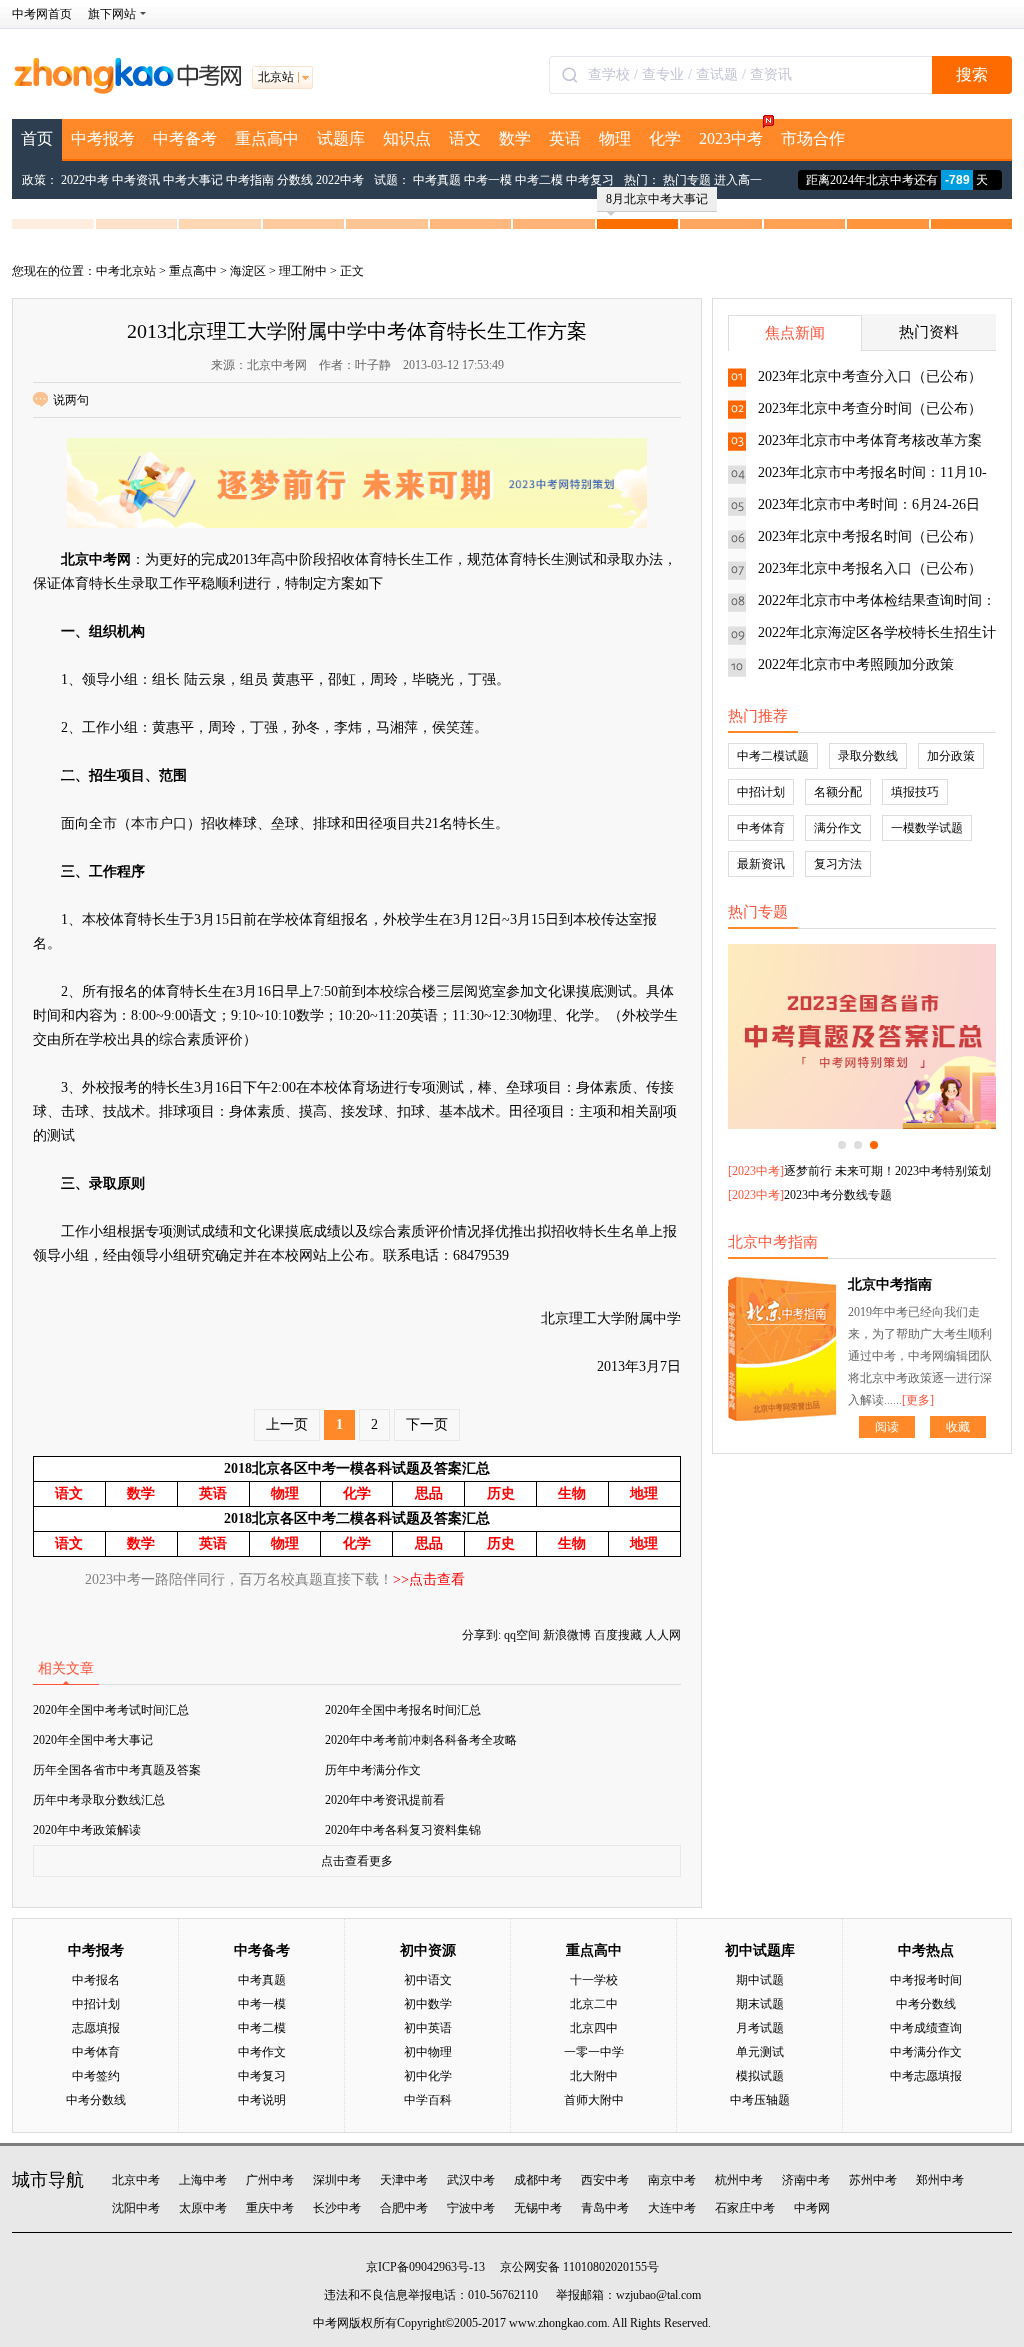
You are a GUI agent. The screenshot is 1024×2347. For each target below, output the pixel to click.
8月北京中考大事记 (657, 199)
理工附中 (303, 271)
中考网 (812, 2208)
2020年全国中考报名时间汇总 (403, 1710)
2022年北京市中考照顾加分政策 (856, 664)
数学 (515, 138)
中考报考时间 (926, 1980)
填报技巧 (915, 792)
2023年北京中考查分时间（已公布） (870, 408)
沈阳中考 (136, 2208)
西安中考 (605, 2180)
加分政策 (951, 756)
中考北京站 (126, 271)
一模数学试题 (927, 828)
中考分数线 (96, 2100)
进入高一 (738, 180)
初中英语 (428, 2028)
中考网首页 (42, 14)
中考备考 (185, 138)
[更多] (918, 1400)
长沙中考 (337, 2208)
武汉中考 (471, 2180)
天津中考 (404, 2180)
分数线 (295, 180)
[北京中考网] (127, 90)
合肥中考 (404, 2208)
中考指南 (250, 180)
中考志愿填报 (926, 2076)
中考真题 (437, 180)
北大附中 (594, 2076)
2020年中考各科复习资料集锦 (403, 1830)
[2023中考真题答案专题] (862, 1036)
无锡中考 (538, 2208)
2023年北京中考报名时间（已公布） (870, 536)
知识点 (407, 138)
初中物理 (428, 2052)
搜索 (972, 74)
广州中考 (270, 2180)
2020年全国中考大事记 (93, 1740)
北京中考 (136, 2180)
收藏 (958, 1427)
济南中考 (806, 2180)
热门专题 (687, 180)
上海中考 (203, 2180)
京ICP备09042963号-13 (425, 2267)
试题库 (341, 138)
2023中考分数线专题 (838, 1195)
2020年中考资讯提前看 (385, 1800)
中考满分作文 (926, 2052)
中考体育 (761, 828)
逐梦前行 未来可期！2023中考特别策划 (887, 1171)
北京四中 (594, 2028)
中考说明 (262, 2100)
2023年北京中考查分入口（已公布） (870, 376)
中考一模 (488, 180)
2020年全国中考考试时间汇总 (111, 1710)
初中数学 (428, 2004)
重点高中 (267, 138)
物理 (615, 138)
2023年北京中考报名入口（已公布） (870, 568)
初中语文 (428, 1980)
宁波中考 (471, 2208)
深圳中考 (337, 2180)
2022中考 (85, 180)
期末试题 (760, 2004)
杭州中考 (739, 2180)
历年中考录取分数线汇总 (99, 1800)
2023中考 (731, 138)
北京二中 (594, 2004)
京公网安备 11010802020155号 (579, 2267)
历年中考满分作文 (373, 1770)
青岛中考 (605, 2208)
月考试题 (760, 2028)
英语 (565, 138)
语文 (465, 138)
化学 (665, 138)
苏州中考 (873, 2180)
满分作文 (838, 828)
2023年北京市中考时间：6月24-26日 (869, 504)
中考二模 (539, 180)
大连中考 (672, 2208)
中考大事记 (193, 180)
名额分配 (838, 792)
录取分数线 (868, 756)
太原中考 (203, 2208)
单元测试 (760, 2052)
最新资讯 (761, 864)
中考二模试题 (773, 756)
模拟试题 (760, 2076)
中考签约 (96, 2076)
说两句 (71, 400)
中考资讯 (136, 180)
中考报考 (103, 138)
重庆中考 (270, 2208)
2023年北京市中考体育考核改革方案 (870, 440)
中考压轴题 (760, 2100)
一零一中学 (594, 2052)
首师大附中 (594, 2100)
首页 (37, 138)
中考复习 (590, 180)
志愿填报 (96, 2028)
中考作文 (262, 2052)
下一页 (427, 1424)
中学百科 (428, 2100)
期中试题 (760, 1980)
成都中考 (538, 2180)
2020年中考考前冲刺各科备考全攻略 (421, 1740)
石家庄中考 (745, 2208)
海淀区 (248, 271)
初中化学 (428, 2076)
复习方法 (838, 864)
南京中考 (672, 2180)
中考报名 (96, 1980)
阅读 (887, 1427)
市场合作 (813, 138)
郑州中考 (940, 2180)
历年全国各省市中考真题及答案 (117, 1770)
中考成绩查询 (926, 2028)
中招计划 (761, 792)
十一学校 (594, 1980)
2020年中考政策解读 (87, 1830)
